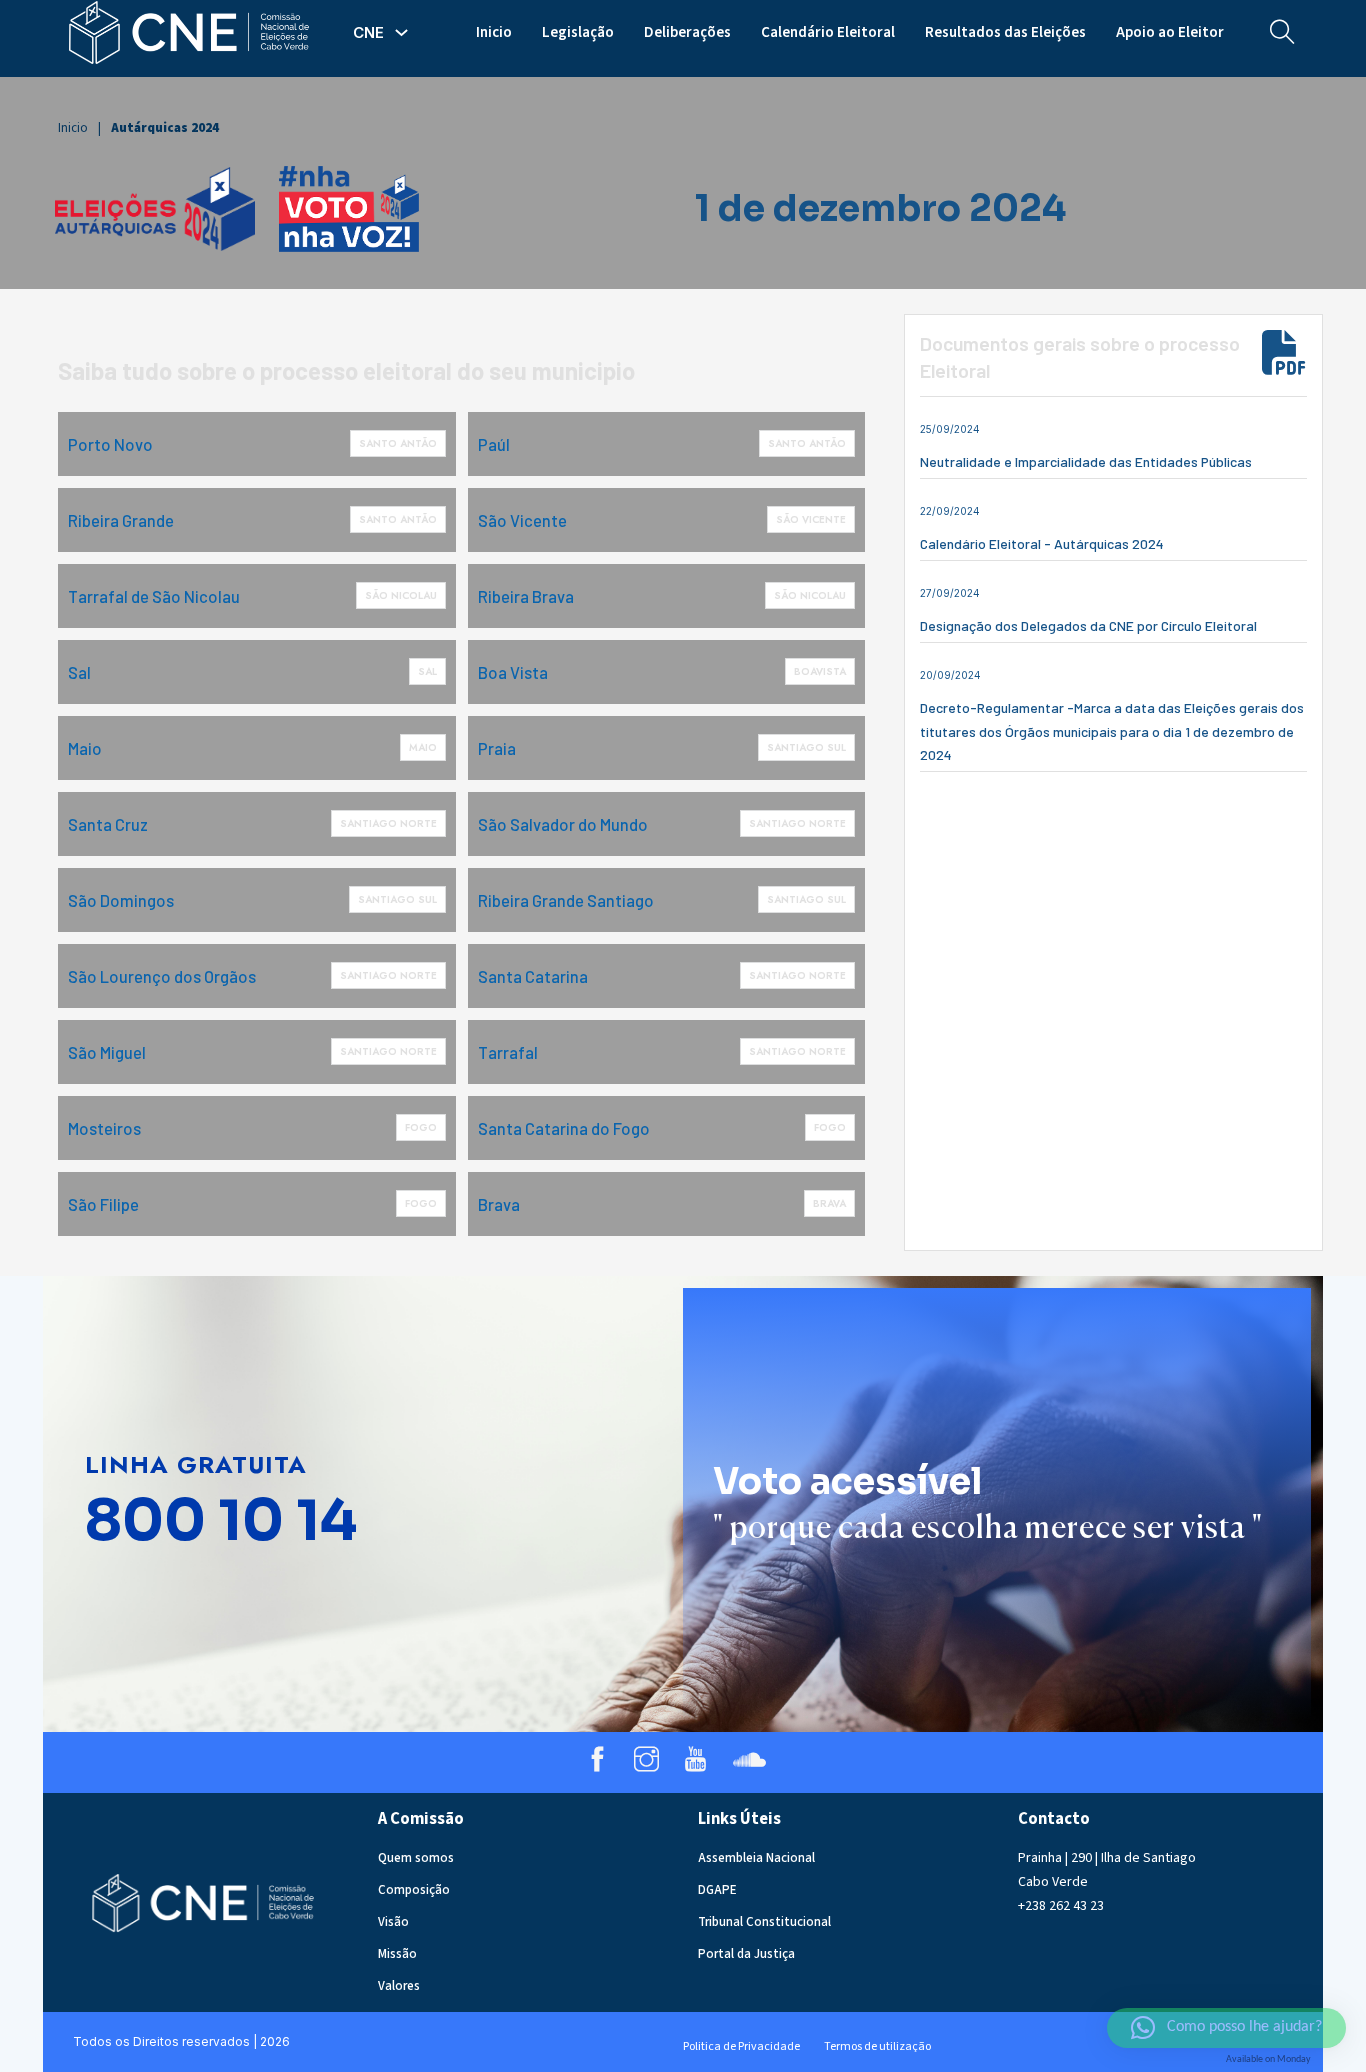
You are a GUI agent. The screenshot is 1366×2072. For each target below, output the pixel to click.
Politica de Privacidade (741, 2046)
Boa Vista (513, 672)
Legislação (578, 32)
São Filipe (103, 1204)
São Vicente (522, 520)
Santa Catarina (533, 976)
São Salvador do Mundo (563, 824)
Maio (85, 748)
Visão (393, 1922)
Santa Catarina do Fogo (564, 1128)
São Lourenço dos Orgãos (162, 976)
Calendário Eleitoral (828, 32)
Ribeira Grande (121, 520)
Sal (79, 672)
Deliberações (687, 32)
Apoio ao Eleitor (1170, 32)
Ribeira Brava (526, 596)
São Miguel (107, 1052)
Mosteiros (104, 1128)
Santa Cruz (108, 824)
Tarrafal (508, 1052)
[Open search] (1282, 32)
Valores (399, 1986)
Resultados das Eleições (1005, 32)
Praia (497, 748)
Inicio (494, 32)
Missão (397, 1954)
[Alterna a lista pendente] (401, 32)
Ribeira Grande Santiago (566, 900)
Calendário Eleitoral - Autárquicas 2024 (1042, 543)
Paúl (494, 444)
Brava (499, 1204)
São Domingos (121, 900)
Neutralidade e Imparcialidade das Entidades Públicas (1086, 461)
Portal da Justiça (746, 1954)
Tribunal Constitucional (764, 1922)
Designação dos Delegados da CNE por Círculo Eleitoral (1088, 625)
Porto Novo (110, 444)
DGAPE (717, 1890)
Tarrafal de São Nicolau (154, 596)
